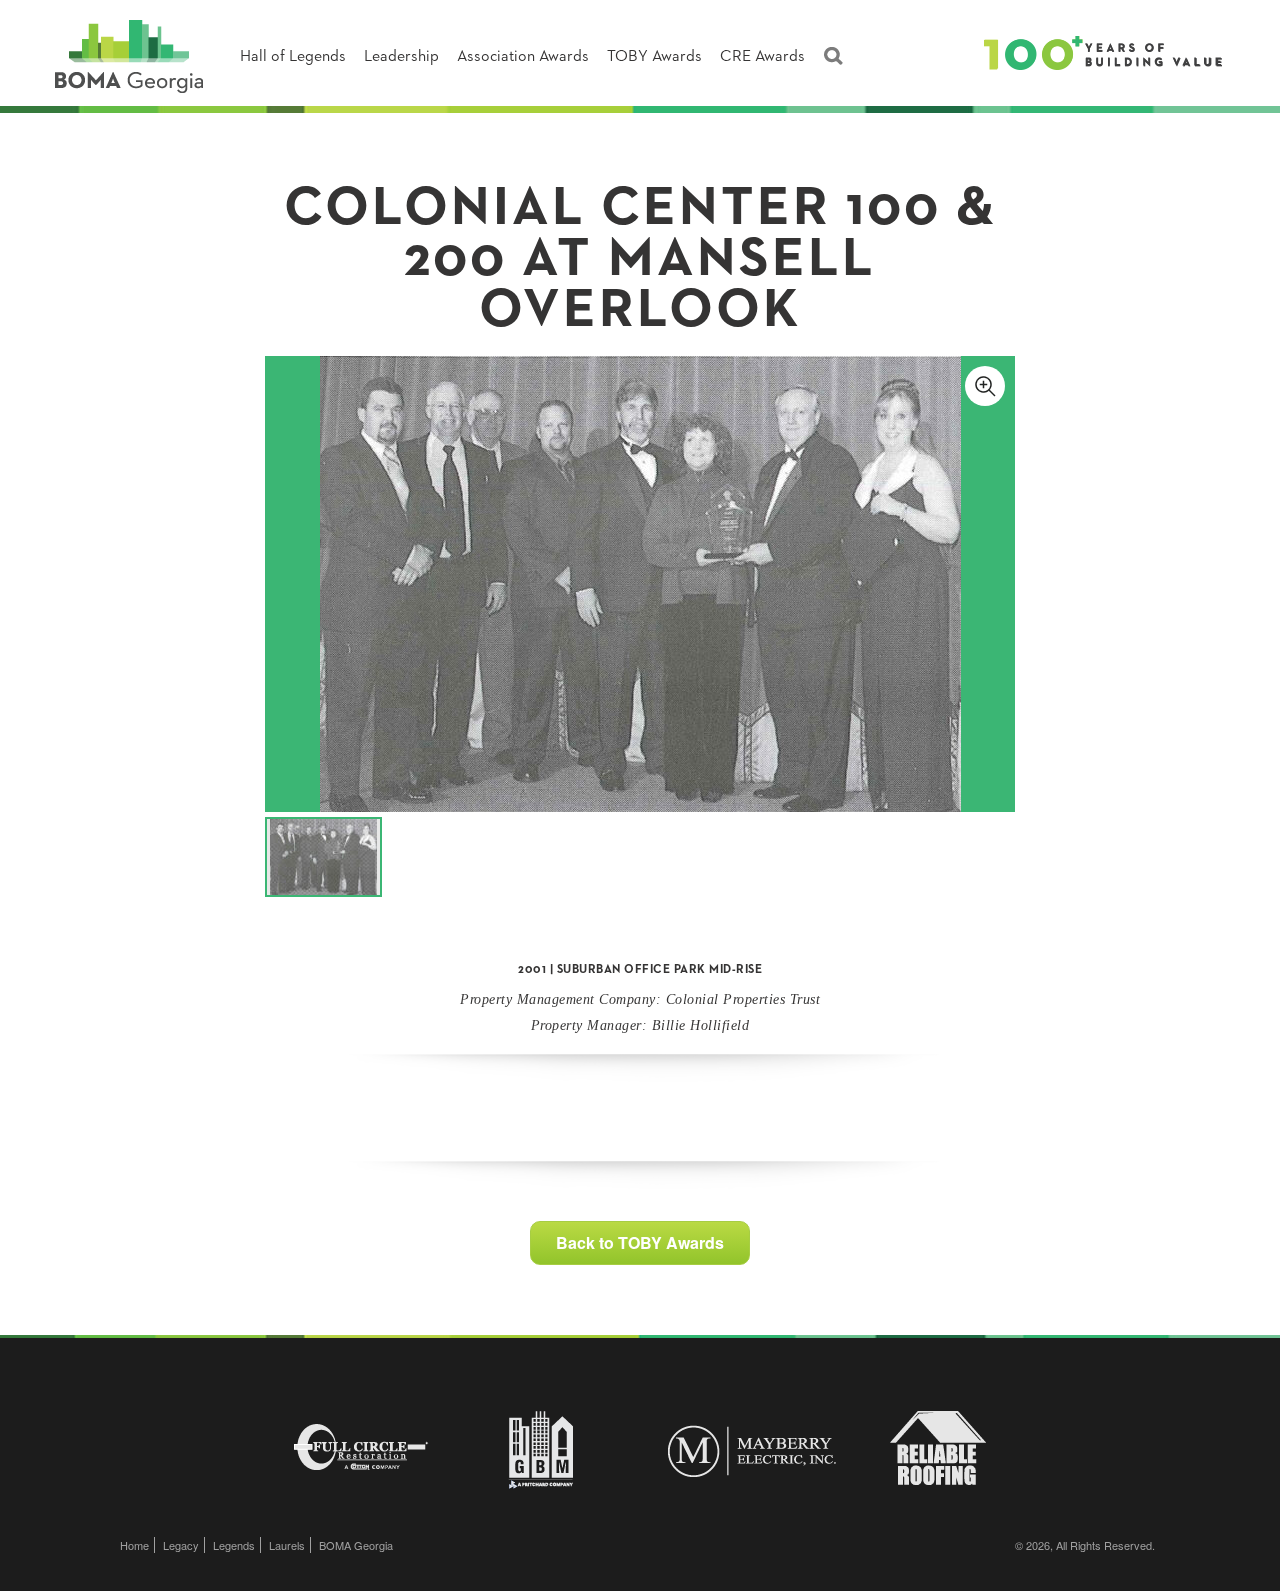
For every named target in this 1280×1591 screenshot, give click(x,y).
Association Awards (523, 57)
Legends (234, 1545)
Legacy (181, 1545)
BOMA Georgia (356, 1545)
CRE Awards (762, 57)
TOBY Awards (654, 57)
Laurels (287, 1545)
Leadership (401, 57)
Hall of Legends (293, 57)
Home (134, 1545)
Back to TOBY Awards (640, 1242)
